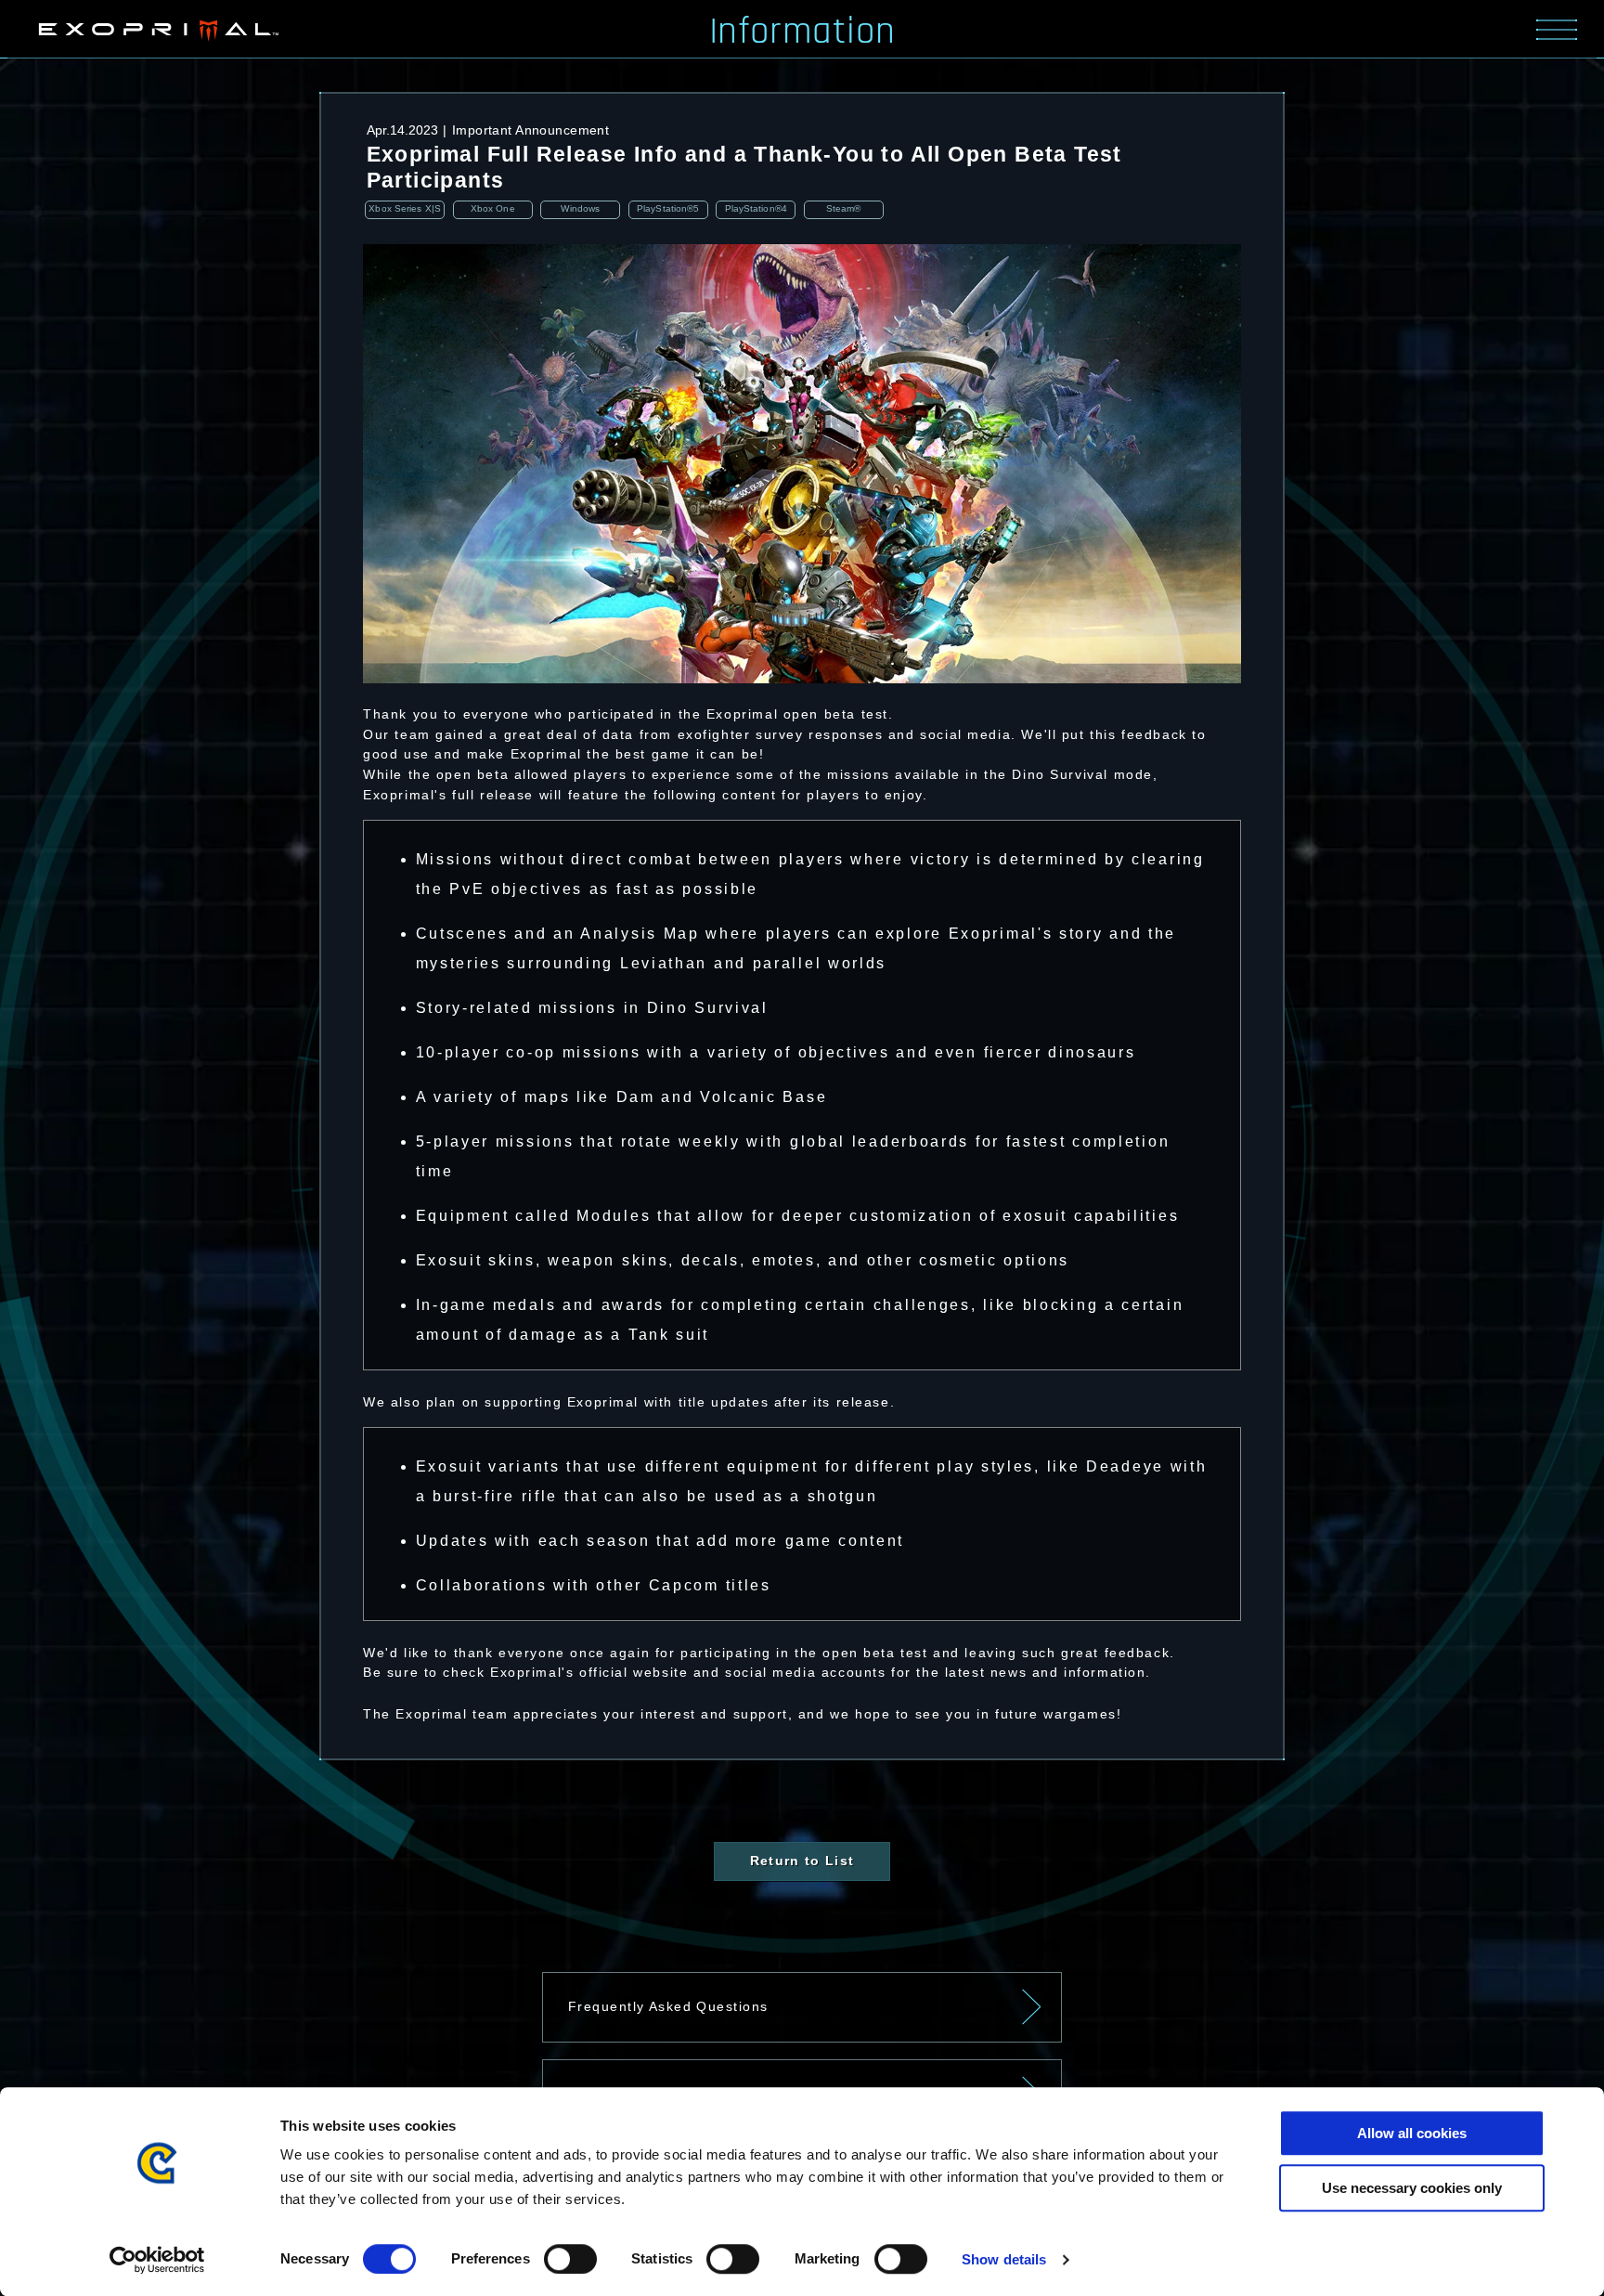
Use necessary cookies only (1412, 2188)
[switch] (570, 2259)
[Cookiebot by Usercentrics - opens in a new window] (157, 2260)
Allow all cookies (1412, 2133)
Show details (1004, 2259)
